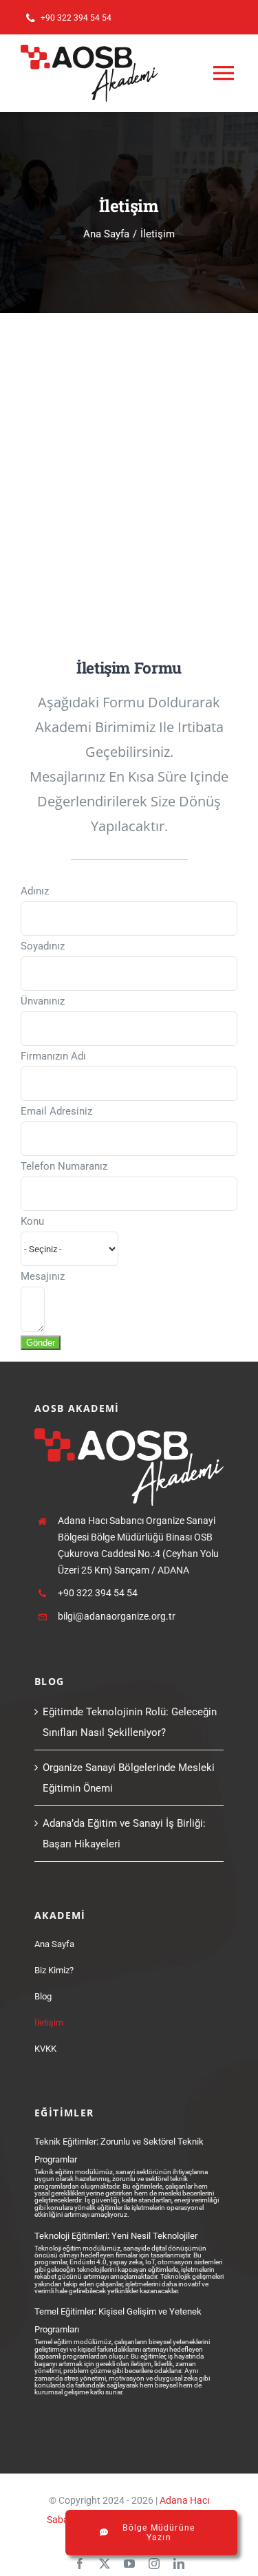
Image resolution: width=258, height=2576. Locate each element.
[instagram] (154, 2564)
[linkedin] (179, 2564)
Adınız (35, 891)
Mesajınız (43, 1276)
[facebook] (80, 2564)
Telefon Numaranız (64, 1166)
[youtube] (129, 2564)
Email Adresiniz (56, 1111)
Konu (32, 1221)
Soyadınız (43, 946)
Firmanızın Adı (53, 1056)
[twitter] (105, 2564)
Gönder (41, 1343)
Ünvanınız (43, 1001)
